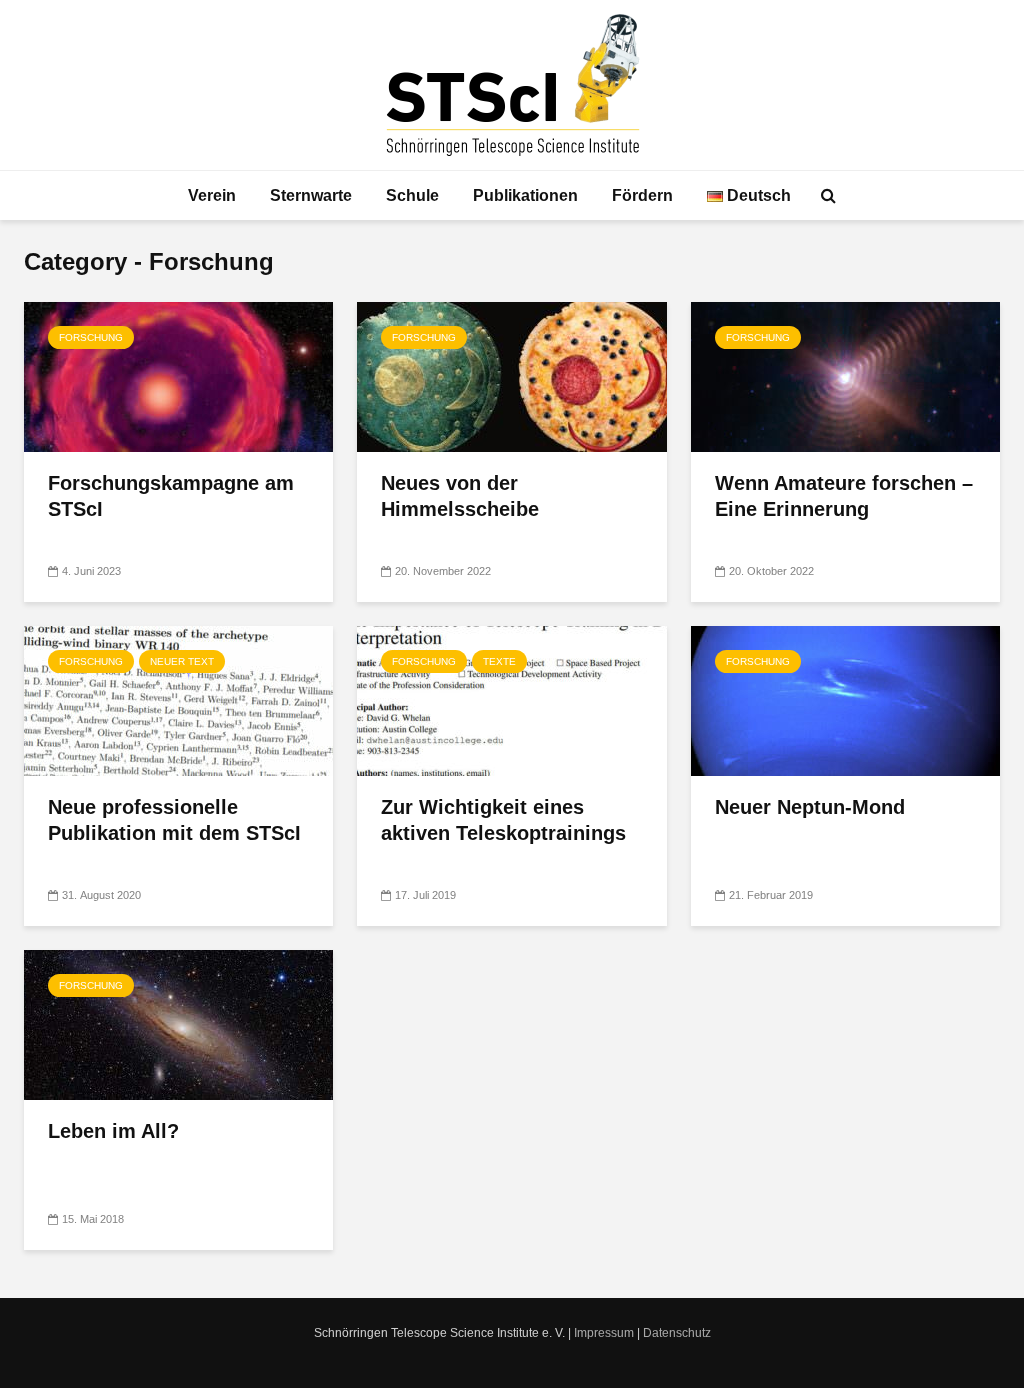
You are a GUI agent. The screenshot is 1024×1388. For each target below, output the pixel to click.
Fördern (642, 195)
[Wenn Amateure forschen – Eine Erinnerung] (845, 375)
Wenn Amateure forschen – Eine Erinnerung (844, 496)
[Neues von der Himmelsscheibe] (511, 375)
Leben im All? (113, 1131)
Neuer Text (182, 661)
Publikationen (525, 195)
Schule (412, 195)
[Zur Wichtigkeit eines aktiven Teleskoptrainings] (511, 699)
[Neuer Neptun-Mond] (845, 699)
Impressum (604, 1333)
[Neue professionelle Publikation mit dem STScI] (178, 699)
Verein (212, 195)
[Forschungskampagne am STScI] (178, 375)
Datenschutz (677, 1333)
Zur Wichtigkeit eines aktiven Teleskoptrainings (503, 820)
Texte (499, 661)
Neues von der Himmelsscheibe (460, 496)
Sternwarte (311, 195)
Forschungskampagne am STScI (171, 496)
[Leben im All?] (178, 1023)
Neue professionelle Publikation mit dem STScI (174, 820)
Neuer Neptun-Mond (810, 807)
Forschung (91, 337)
